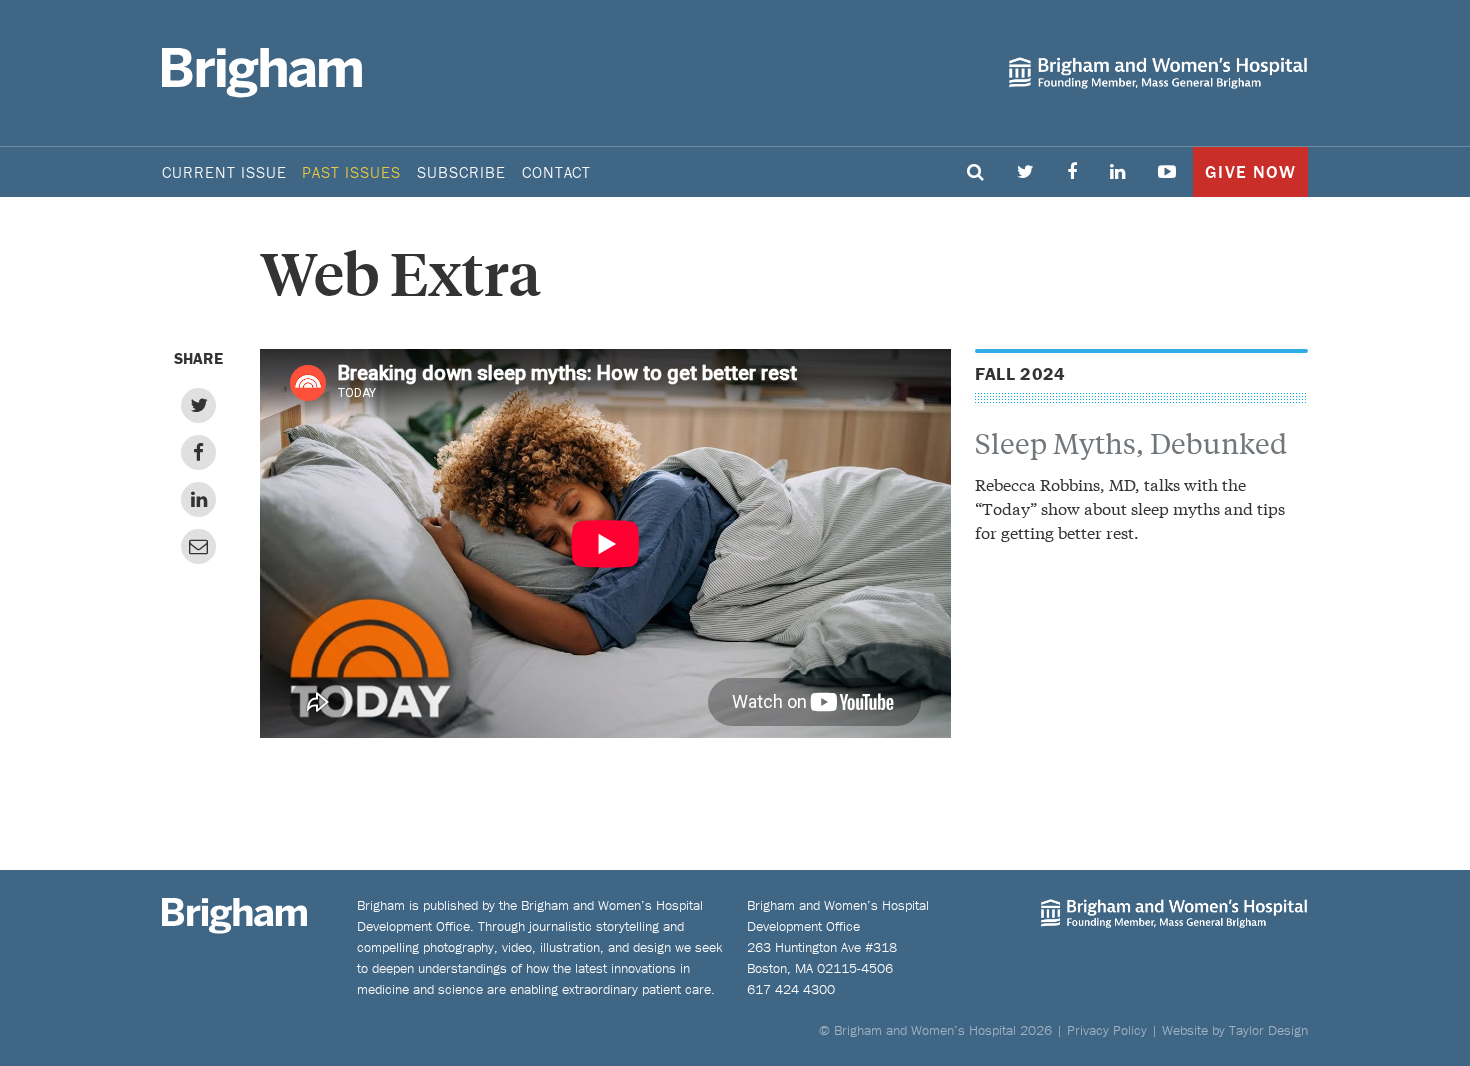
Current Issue (224, 172)
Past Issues (351, 172)
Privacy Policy (1107, 1030)
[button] (976, 172)
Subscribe (461, 172)
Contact (557, 172)
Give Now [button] (1250, 171)
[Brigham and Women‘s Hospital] (1158, 73)
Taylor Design (1268, 1030)
